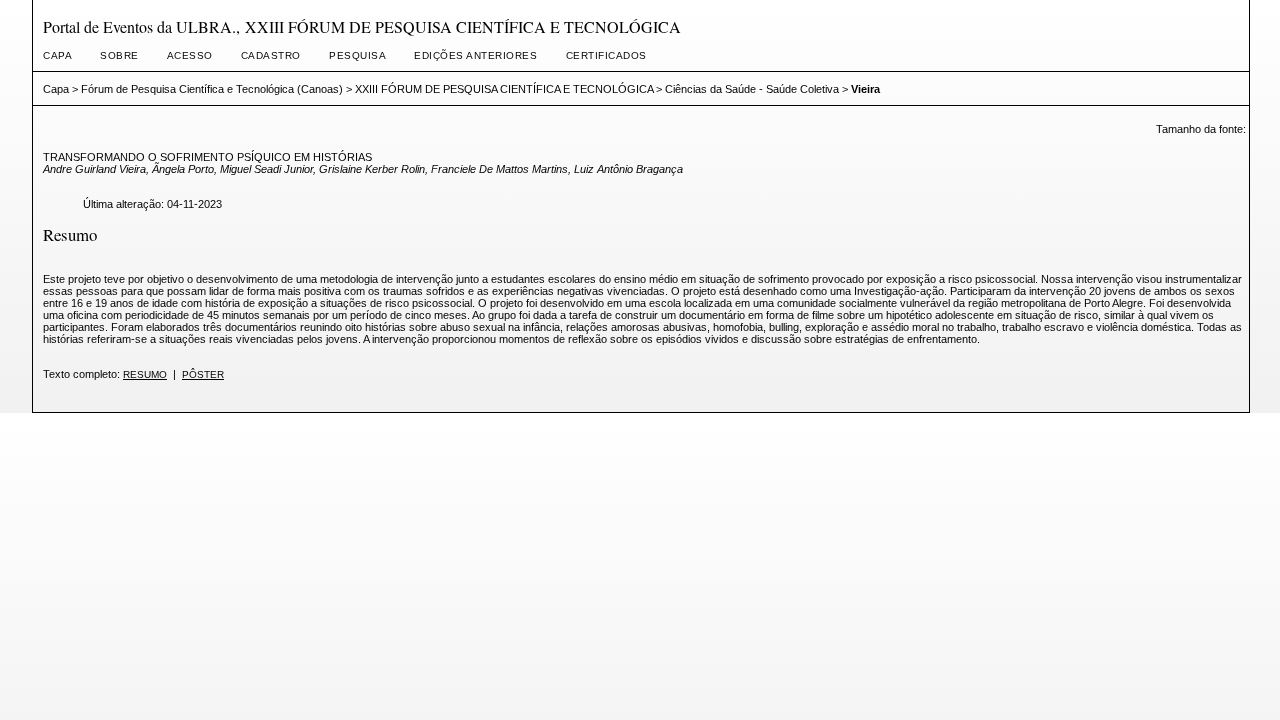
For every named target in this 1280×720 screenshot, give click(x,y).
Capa (57, 55)
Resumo (145, 374)
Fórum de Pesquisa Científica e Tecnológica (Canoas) (212, 89)
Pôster (203, 374)
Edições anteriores (475, 55)
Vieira (865, 89)
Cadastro (271, 55)
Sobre (119, 55)
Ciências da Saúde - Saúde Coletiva (752, 89)
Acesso (190, 55)
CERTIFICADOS (606, 55)
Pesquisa (357, 55)
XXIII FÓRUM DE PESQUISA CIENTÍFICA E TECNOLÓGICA (504, 89)
